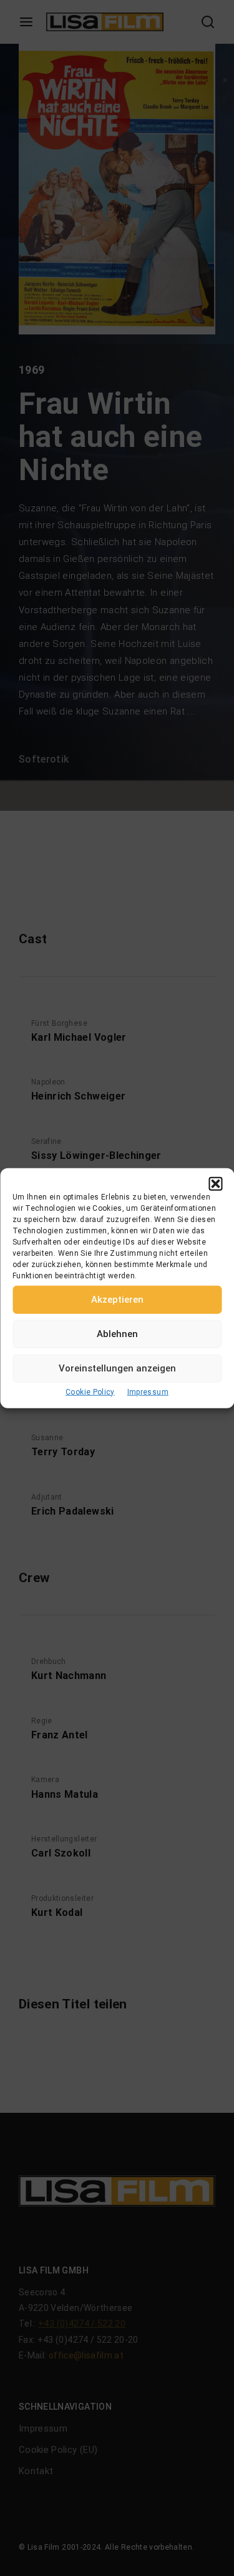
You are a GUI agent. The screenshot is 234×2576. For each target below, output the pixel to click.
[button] (215, 1183)
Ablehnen (117, 1334)
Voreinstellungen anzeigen (117, 1368)
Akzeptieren (117, 1300)
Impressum (148, 1391)
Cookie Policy (90, 1391)
